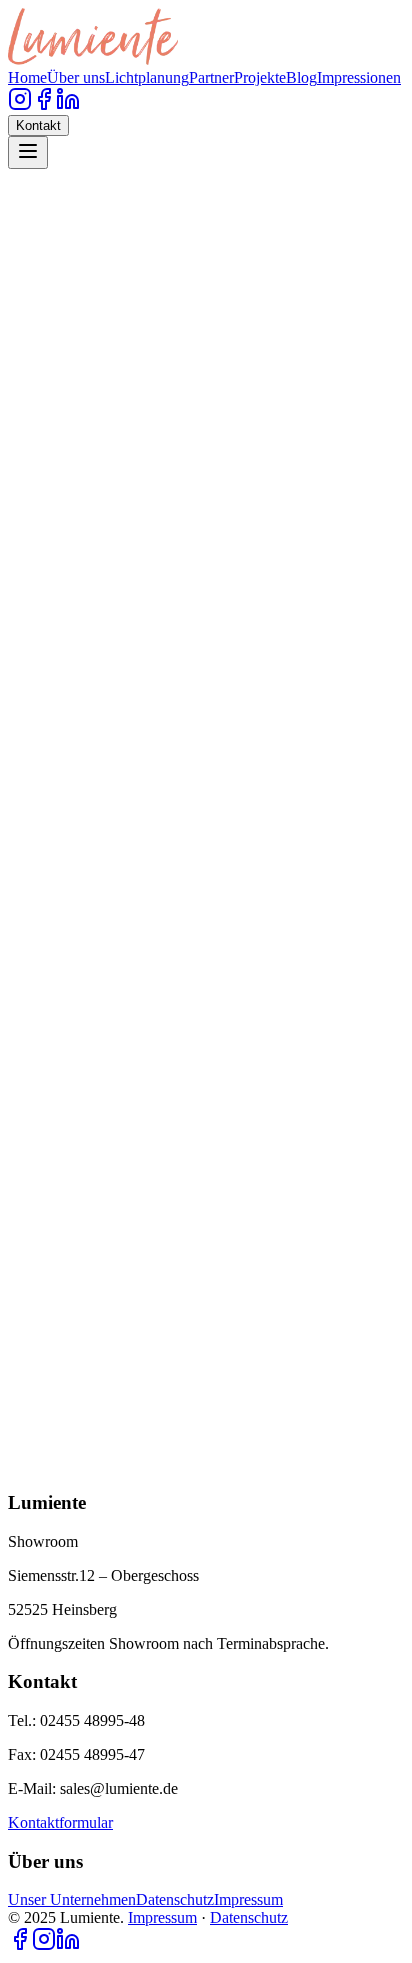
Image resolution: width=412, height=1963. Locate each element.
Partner (211, 77)
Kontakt (38, 125)
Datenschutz (175, 1899)
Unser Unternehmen (72, 1899)
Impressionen (359, 77)
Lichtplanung (147, 77)
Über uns (76, 77)
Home (27, 77)
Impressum (248, 1899)
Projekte (260, 77)
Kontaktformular (60, 1822)
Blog (301, 77)
